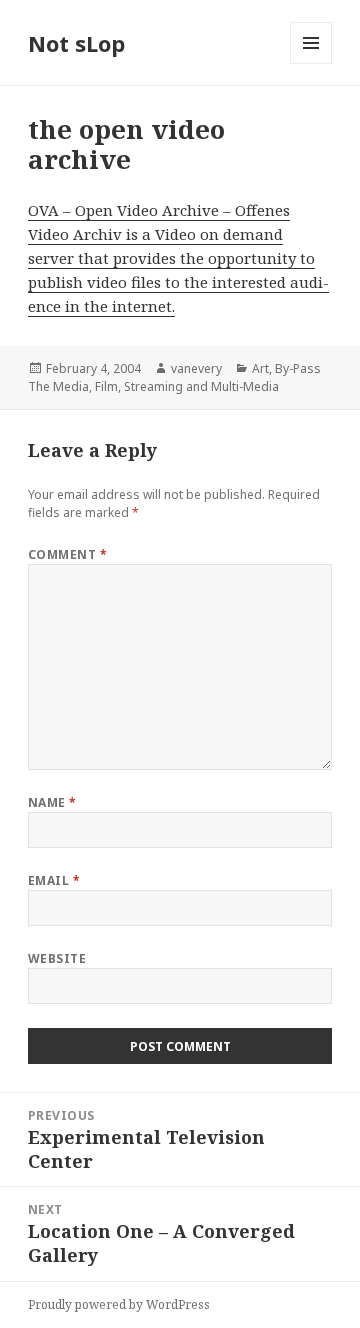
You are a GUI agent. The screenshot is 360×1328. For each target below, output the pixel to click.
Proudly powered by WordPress (119, 1304)
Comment (67, 554)
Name (52, 802)
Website (57, 958)
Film (106, 386)
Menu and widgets (311, 63)
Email (54, 880)
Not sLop (76, 43)
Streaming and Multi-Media (201, 386)
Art (260, 368)
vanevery (196, 368)
